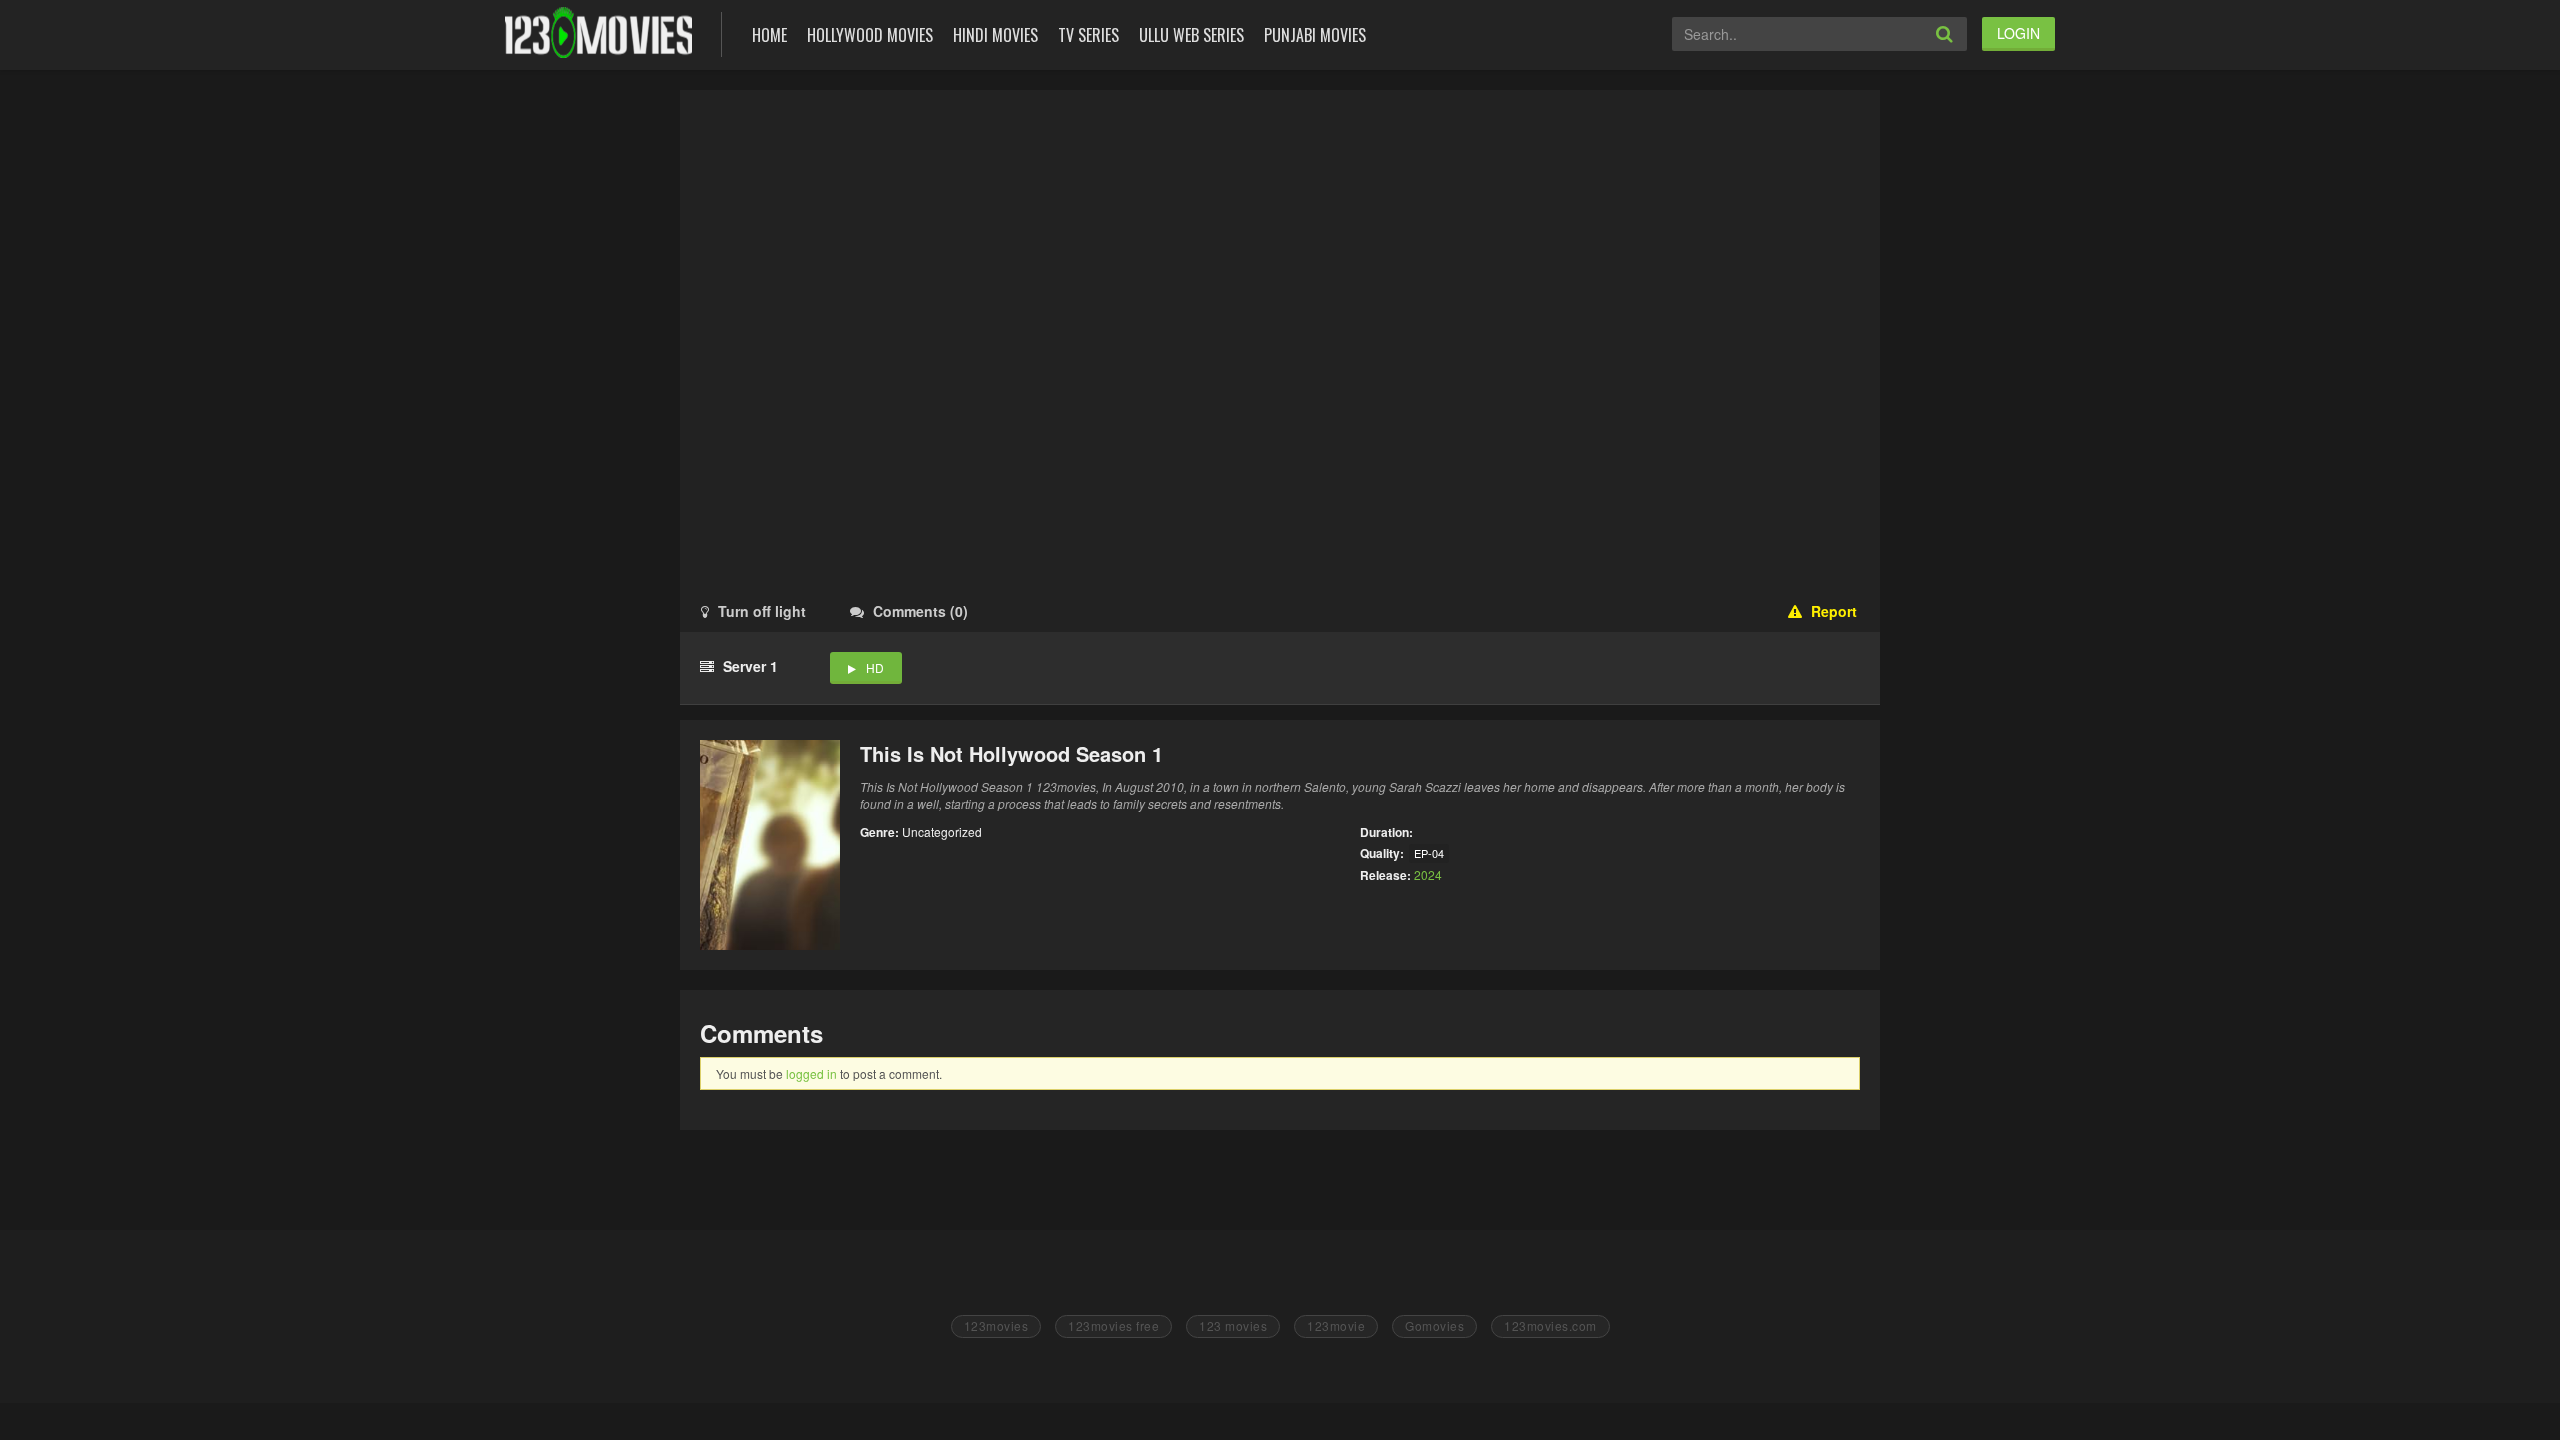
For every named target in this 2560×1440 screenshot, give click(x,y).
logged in (811, 1073)
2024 (1428, 874)
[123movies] (598, 32)
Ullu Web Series (1191, 35)
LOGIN (2018, 33)
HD (875, 667)
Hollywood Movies (870, 35)
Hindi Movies (995, 35)
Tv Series (1088, 35)
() (920, 611)
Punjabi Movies (1315, 35)
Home (769, 35)
